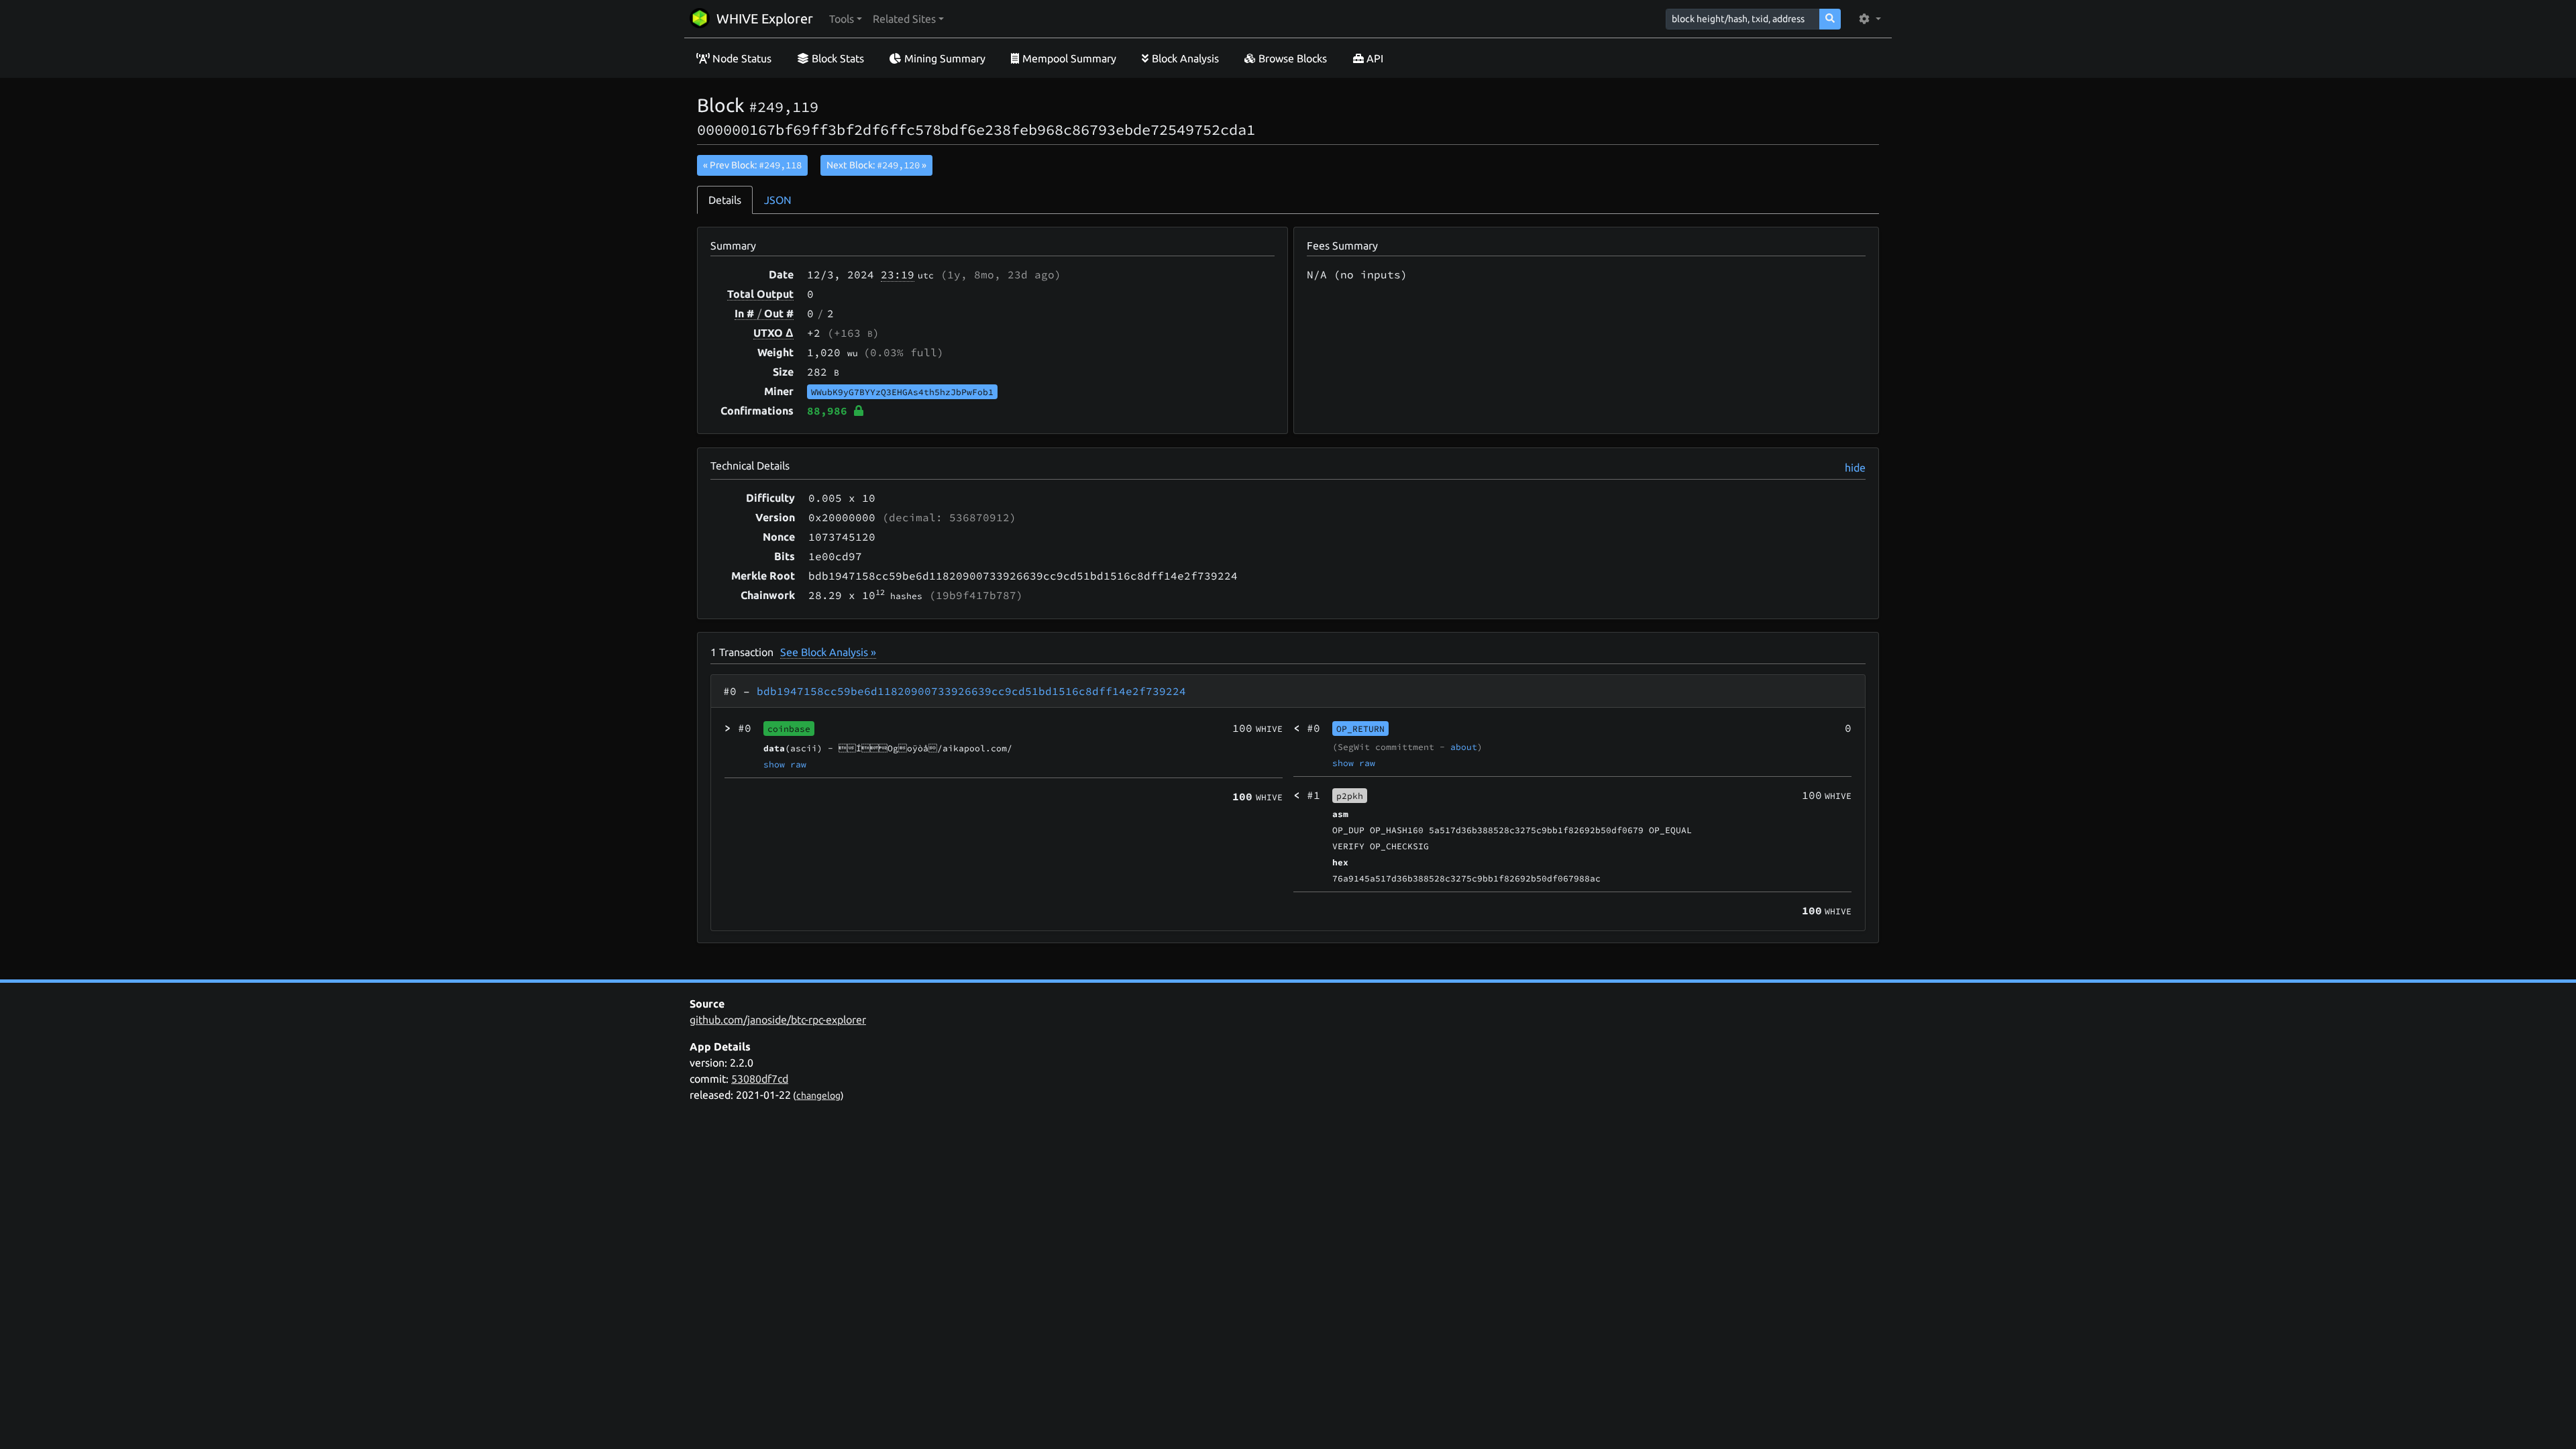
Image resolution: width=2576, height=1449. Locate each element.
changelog (818, 1095)
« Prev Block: (752, 165)
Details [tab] (725, 200)
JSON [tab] (778, 200)
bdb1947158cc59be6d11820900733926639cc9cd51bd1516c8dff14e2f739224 (971, 691)
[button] (846, 19)
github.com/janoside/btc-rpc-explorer (778, 1020)
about (1464, 747)
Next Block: (876, 165)
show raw (785, 764)
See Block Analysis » (828, 652)
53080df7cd (760, 1079)
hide (1855, 468)
